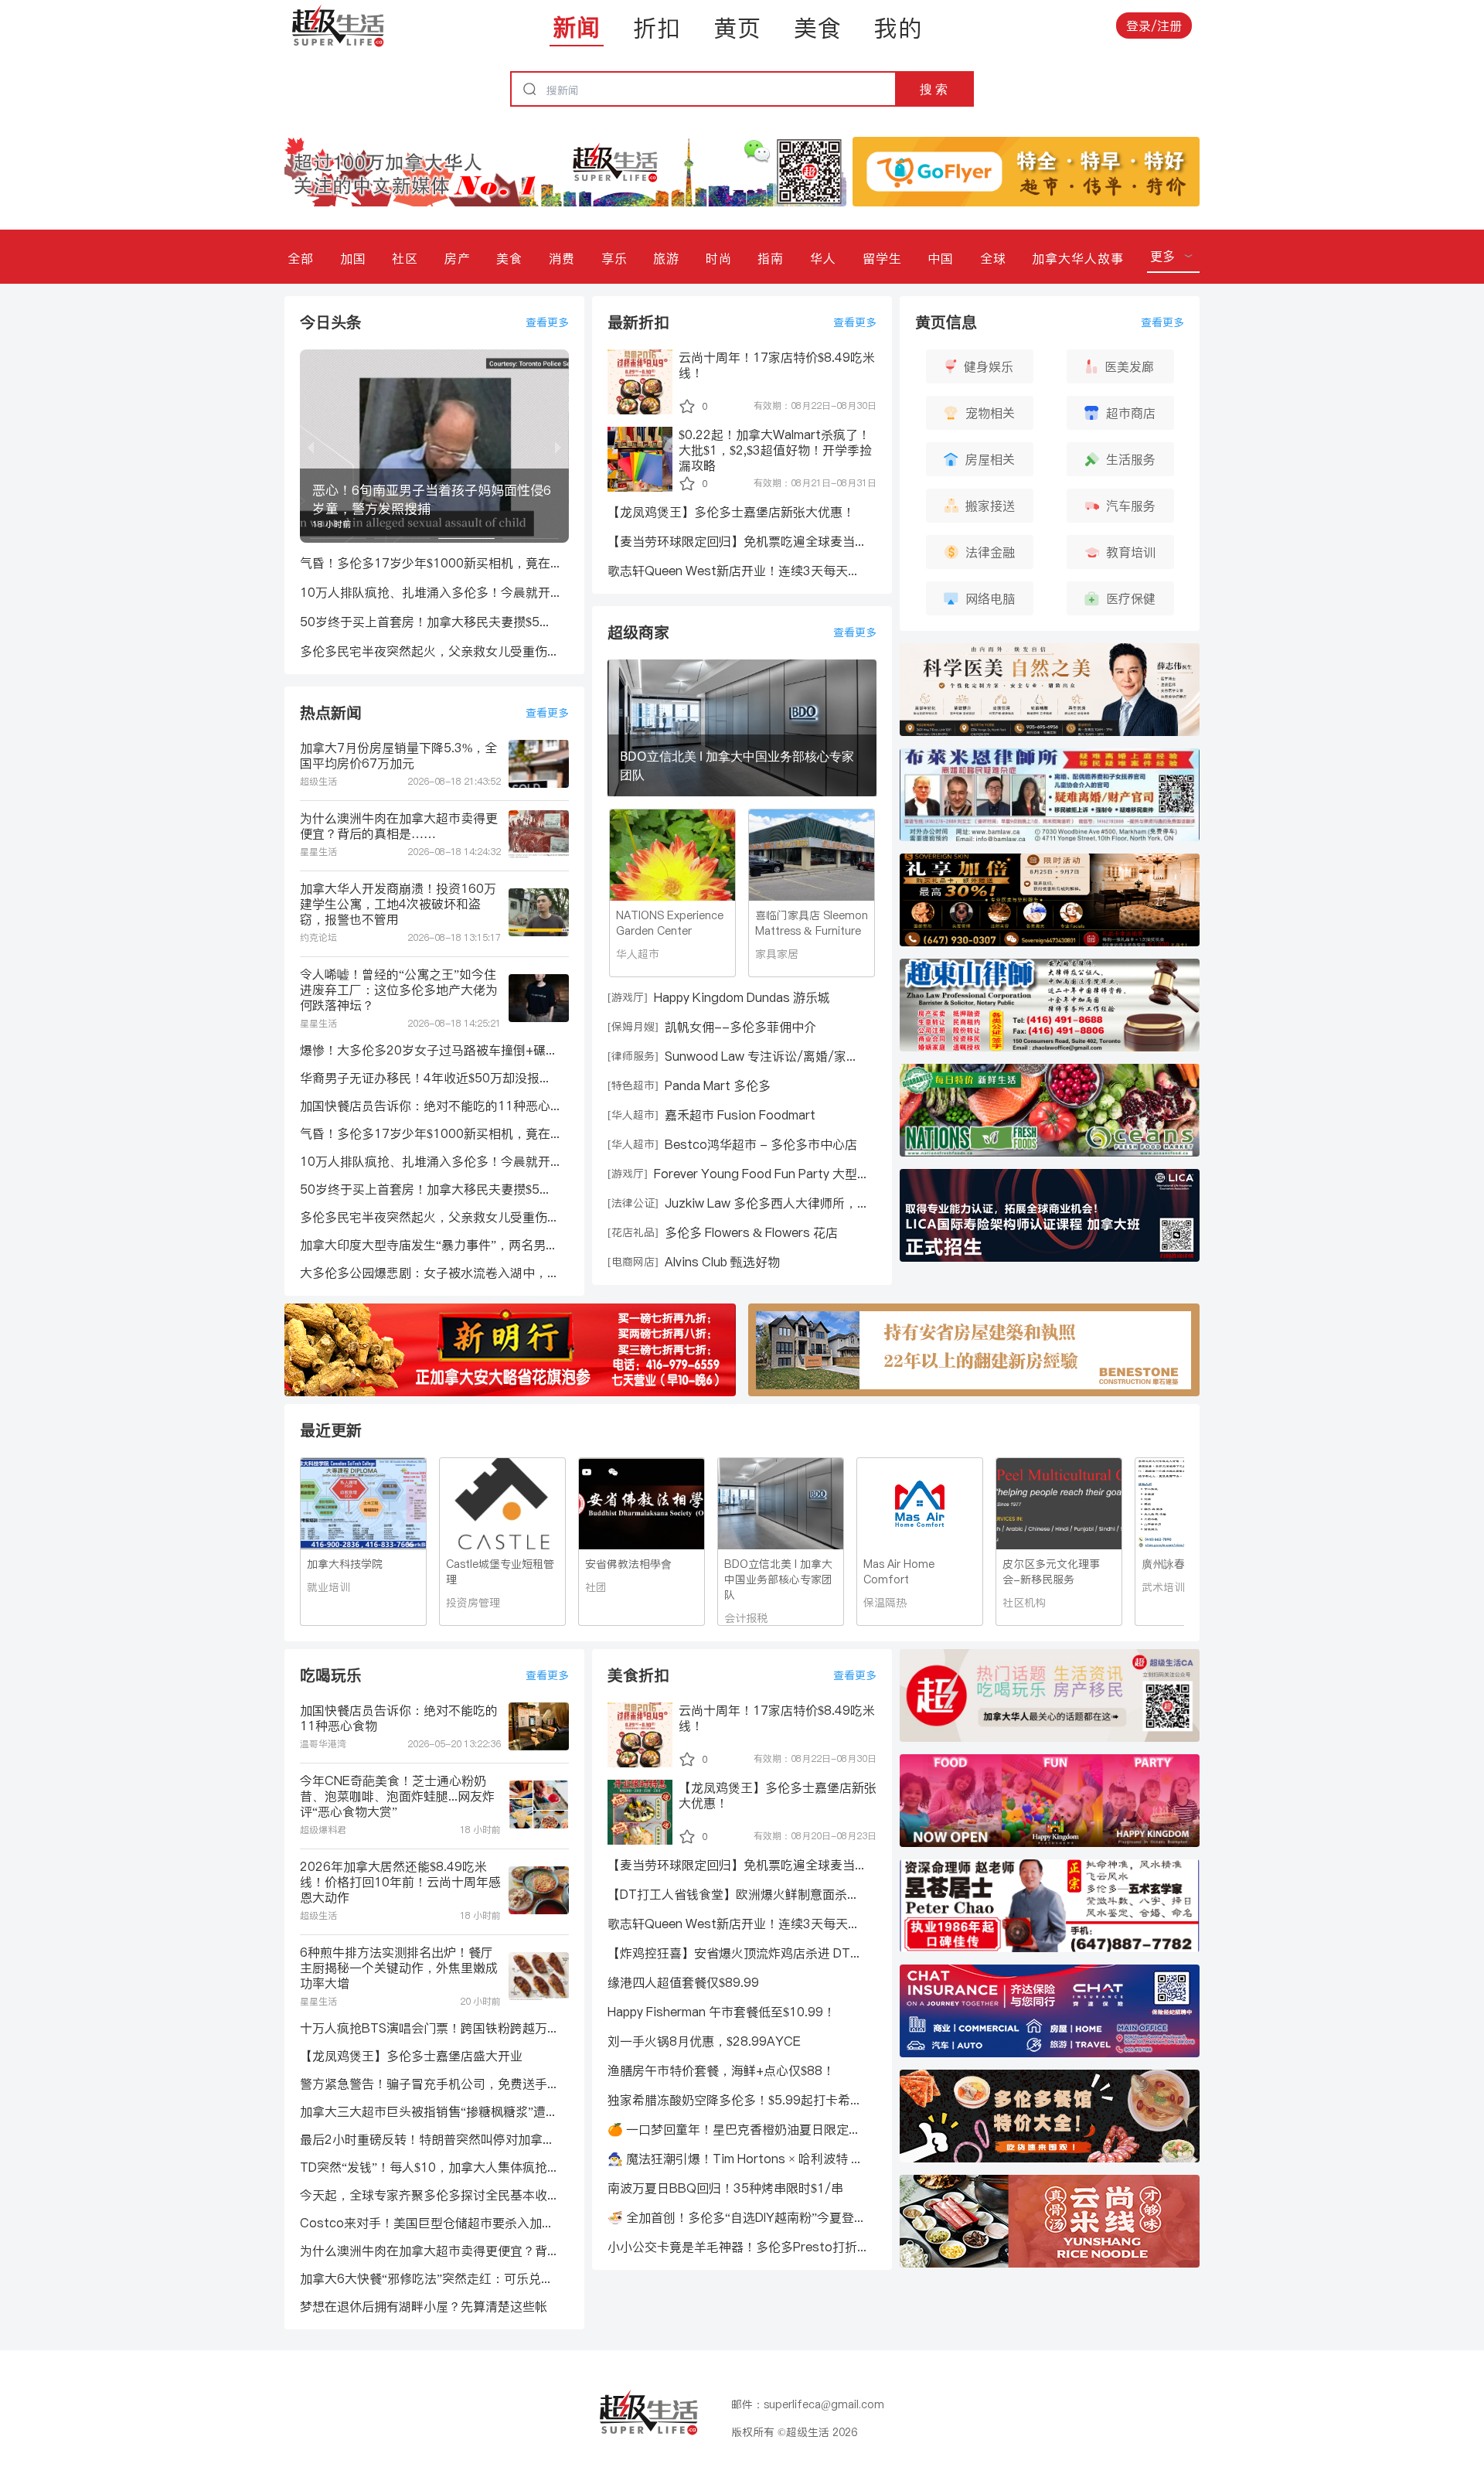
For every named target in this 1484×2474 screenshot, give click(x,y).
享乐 (614, 258)
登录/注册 (1154, 26)
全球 (993, 258)
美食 (818, 28)
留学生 (882, 258)
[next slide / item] (558, 446)
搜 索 (934, 89)
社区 (405, 258)
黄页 (737, 28)
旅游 (666, 258)
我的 (898, 28)
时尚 (719, 258)
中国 (941, 258)
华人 (823, 258)
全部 (301, 258)
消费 (562, 258)
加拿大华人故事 (1078, 258)
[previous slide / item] (311, 446)
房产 (458, 258)
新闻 (577, 27)
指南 (771, 258)
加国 (353, 258)
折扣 (657, 28)
